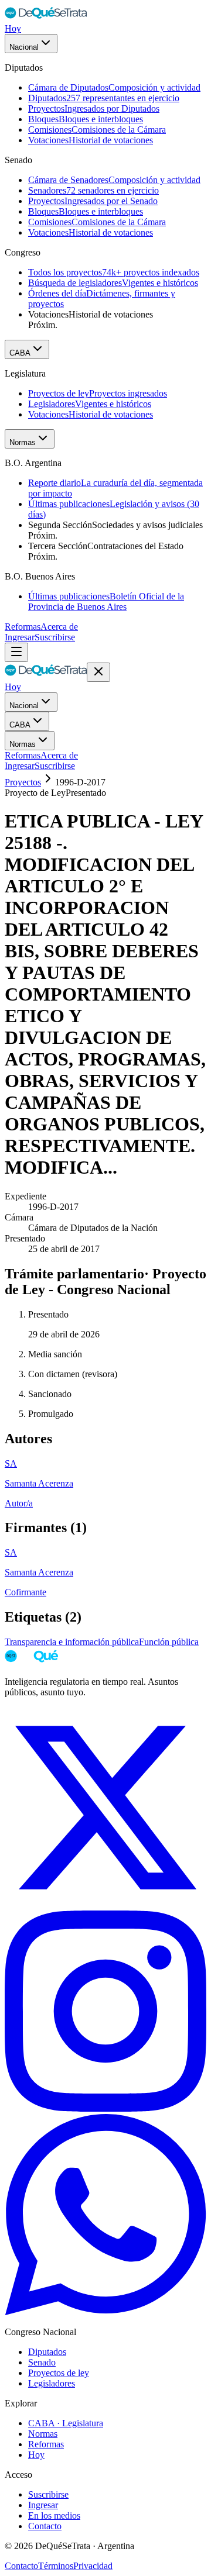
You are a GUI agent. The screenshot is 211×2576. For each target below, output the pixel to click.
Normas (23, 442)
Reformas (23, 627)
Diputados (47, 2352)
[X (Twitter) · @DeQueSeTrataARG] (105, 1905)
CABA (20, 353)
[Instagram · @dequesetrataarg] (105, 2108)
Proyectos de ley (59, 2373)
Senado (42, 2362)
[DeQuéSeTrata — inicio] (46, 18)
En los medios (54, 2515)
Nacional (24, 47)
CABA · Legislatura (66, 2423)
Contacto (45, 2526)
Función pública (169, 1642)
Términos (56, 2566)
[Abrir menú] (16, 652)
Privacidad (93, 2566)
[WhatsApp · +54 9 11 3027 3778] (105, 2312)
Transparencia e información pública (72, 1642)
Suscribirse (55, 637)
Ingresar (20, 637)
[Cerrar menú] (98, 672)
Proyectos (23, 782)
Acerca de (59, 627)
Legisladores (52, 2383)
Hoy (13, 28)
